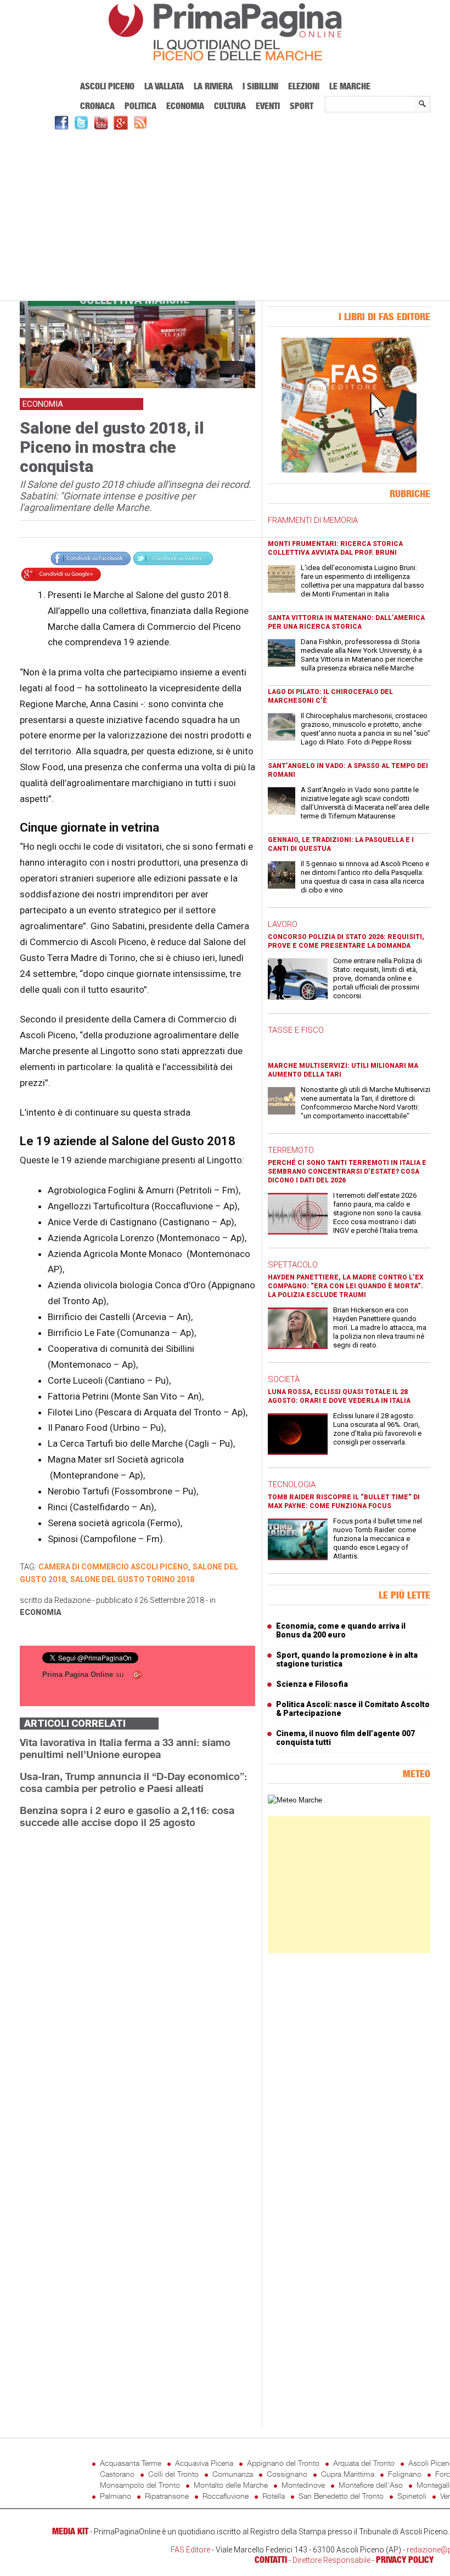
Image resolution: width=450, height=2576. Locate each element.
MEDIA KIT (70, 2531)
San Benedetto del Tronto (341, 2496)
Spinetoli (412, 2496)
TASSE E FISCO (296, 1030)
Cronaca (97, 106)
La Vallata (164, 86)
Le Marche (350, 86)
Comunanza (233, 2474)
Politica (140, 106)
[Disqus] (137, 1975)
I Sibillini (260, 86)
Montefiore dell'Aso (371, 2485)
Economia (185, 106)
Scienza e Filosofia (312, 1684)
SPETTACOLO (293, 1265)
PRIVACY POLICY (405, 2560)
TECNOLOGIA (292, 1485)
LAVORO (283, 924)
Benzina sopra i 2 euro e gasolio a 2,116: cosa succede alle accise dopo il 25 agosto (127, 1816)
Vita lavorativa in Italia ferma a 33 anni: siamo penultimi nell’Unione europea (125, 1748)
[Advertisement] (225, 214)
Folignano (405, 2474)
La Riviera (213, 86)
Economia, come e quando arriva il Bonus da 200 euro (341, 1630)
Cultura (230, 106)
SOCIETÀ (284, 1379)
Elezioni (304, 86)
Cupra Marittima (348, 2474)
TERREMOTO (291, 1150)
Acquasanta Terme (131, 2463)
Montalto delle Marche (231, 2485)
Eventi (268, 106)
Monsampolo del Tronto (140, 2485)
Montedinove (303, 2485)
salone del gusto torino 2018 (132, 1579)
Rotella (274, 2496)
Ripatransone (167, 2496)
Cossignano (287, 2474)
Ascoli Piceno (107, 86)
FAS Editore (190, 2550)
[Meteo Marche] (295, 1800)
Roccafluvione (226, 2496)
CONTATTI (271, 2560)
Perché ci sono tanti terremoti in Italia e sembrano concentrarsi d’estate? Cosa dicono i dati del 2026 (347, 1172)
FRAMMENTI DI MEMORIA (313, 520)
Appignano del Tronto (283, 2463)
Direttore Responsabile (331, 2560)
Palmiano (116, 2496)
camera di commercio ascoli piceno (113, 1567)
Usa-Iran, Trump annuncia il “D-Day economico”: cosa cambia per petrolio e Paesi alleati (133, 1782)
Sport (302, 106)
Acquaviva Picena (204, 2463)
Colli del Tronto (173, 2474)
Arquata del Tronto (364, 2463)
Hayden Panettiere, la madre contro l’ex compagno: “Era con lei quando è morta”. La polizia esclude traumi (346, 1286)
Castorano (117, 2474)
